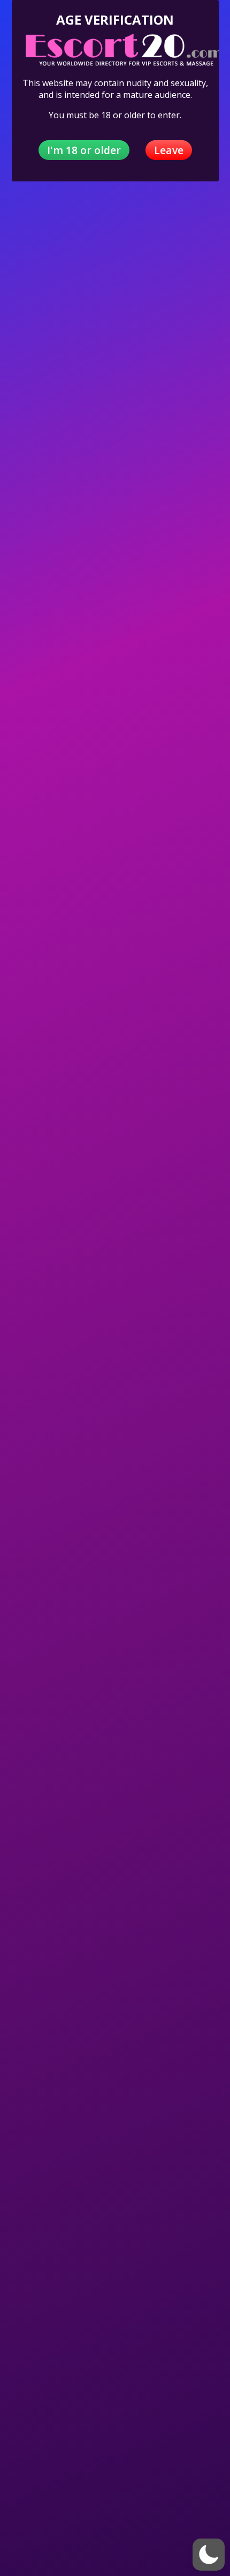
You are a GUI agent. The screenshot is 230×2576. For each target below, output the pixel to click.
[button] (209, 2555)
